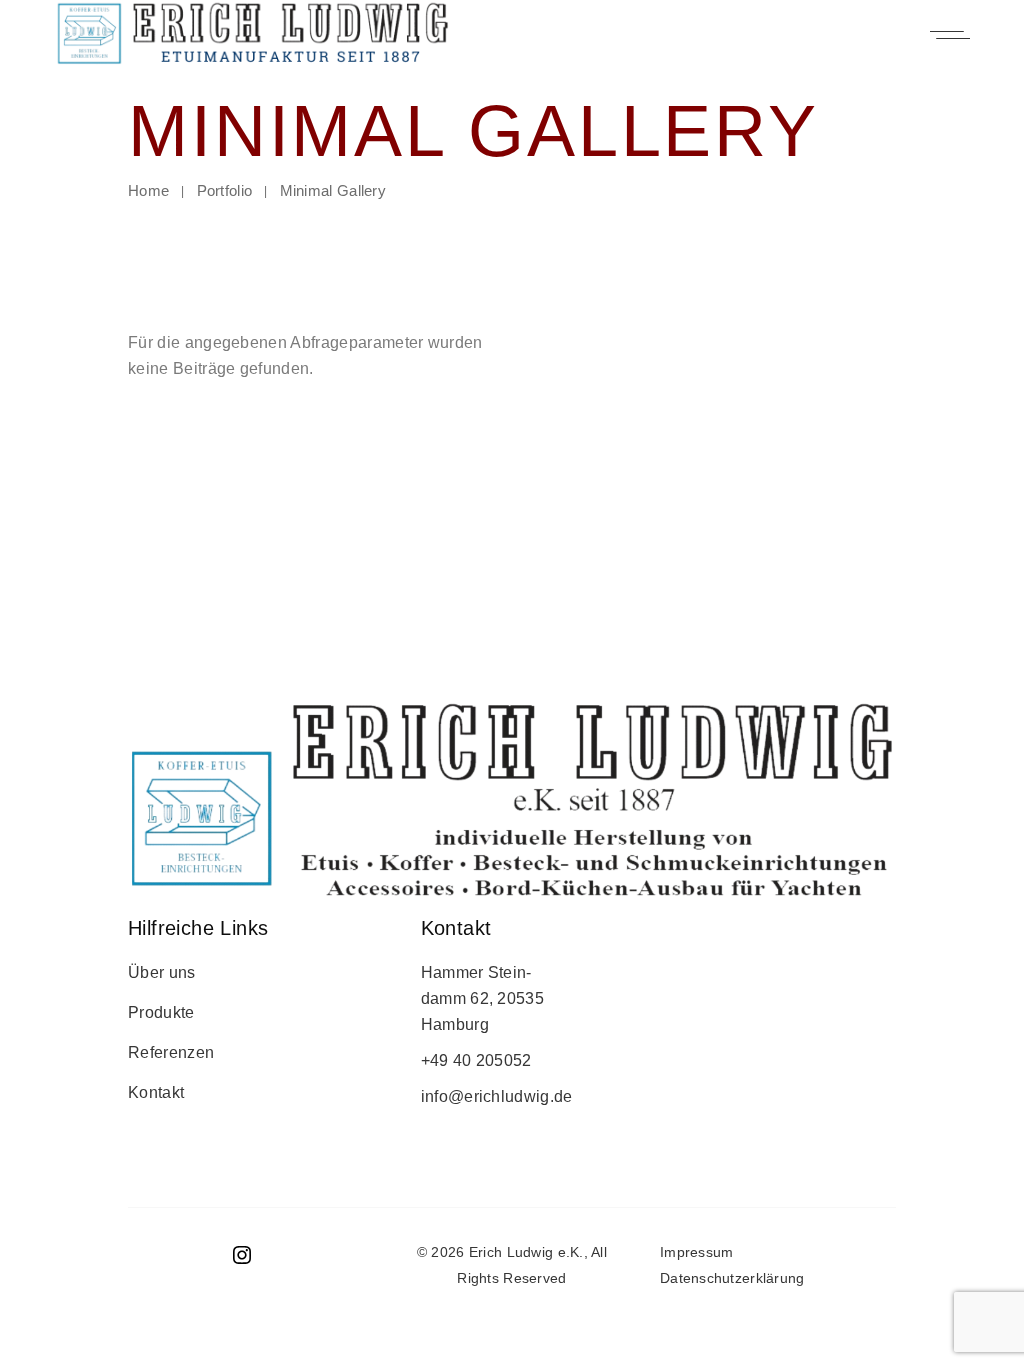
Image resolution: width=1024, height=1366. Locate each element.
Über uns (162, 972)
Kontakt (156, 1092)
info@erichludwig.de (497, 1096)
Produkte (161, 1012)
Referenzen (171, 1052)
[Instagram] (242, 1261)
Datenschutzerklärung (734, 1278)
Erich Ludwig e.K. (526, 1252)
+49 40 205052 (476, 1060)
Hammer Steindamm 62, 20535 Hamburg (482, 998)
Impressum (697, 1252)
